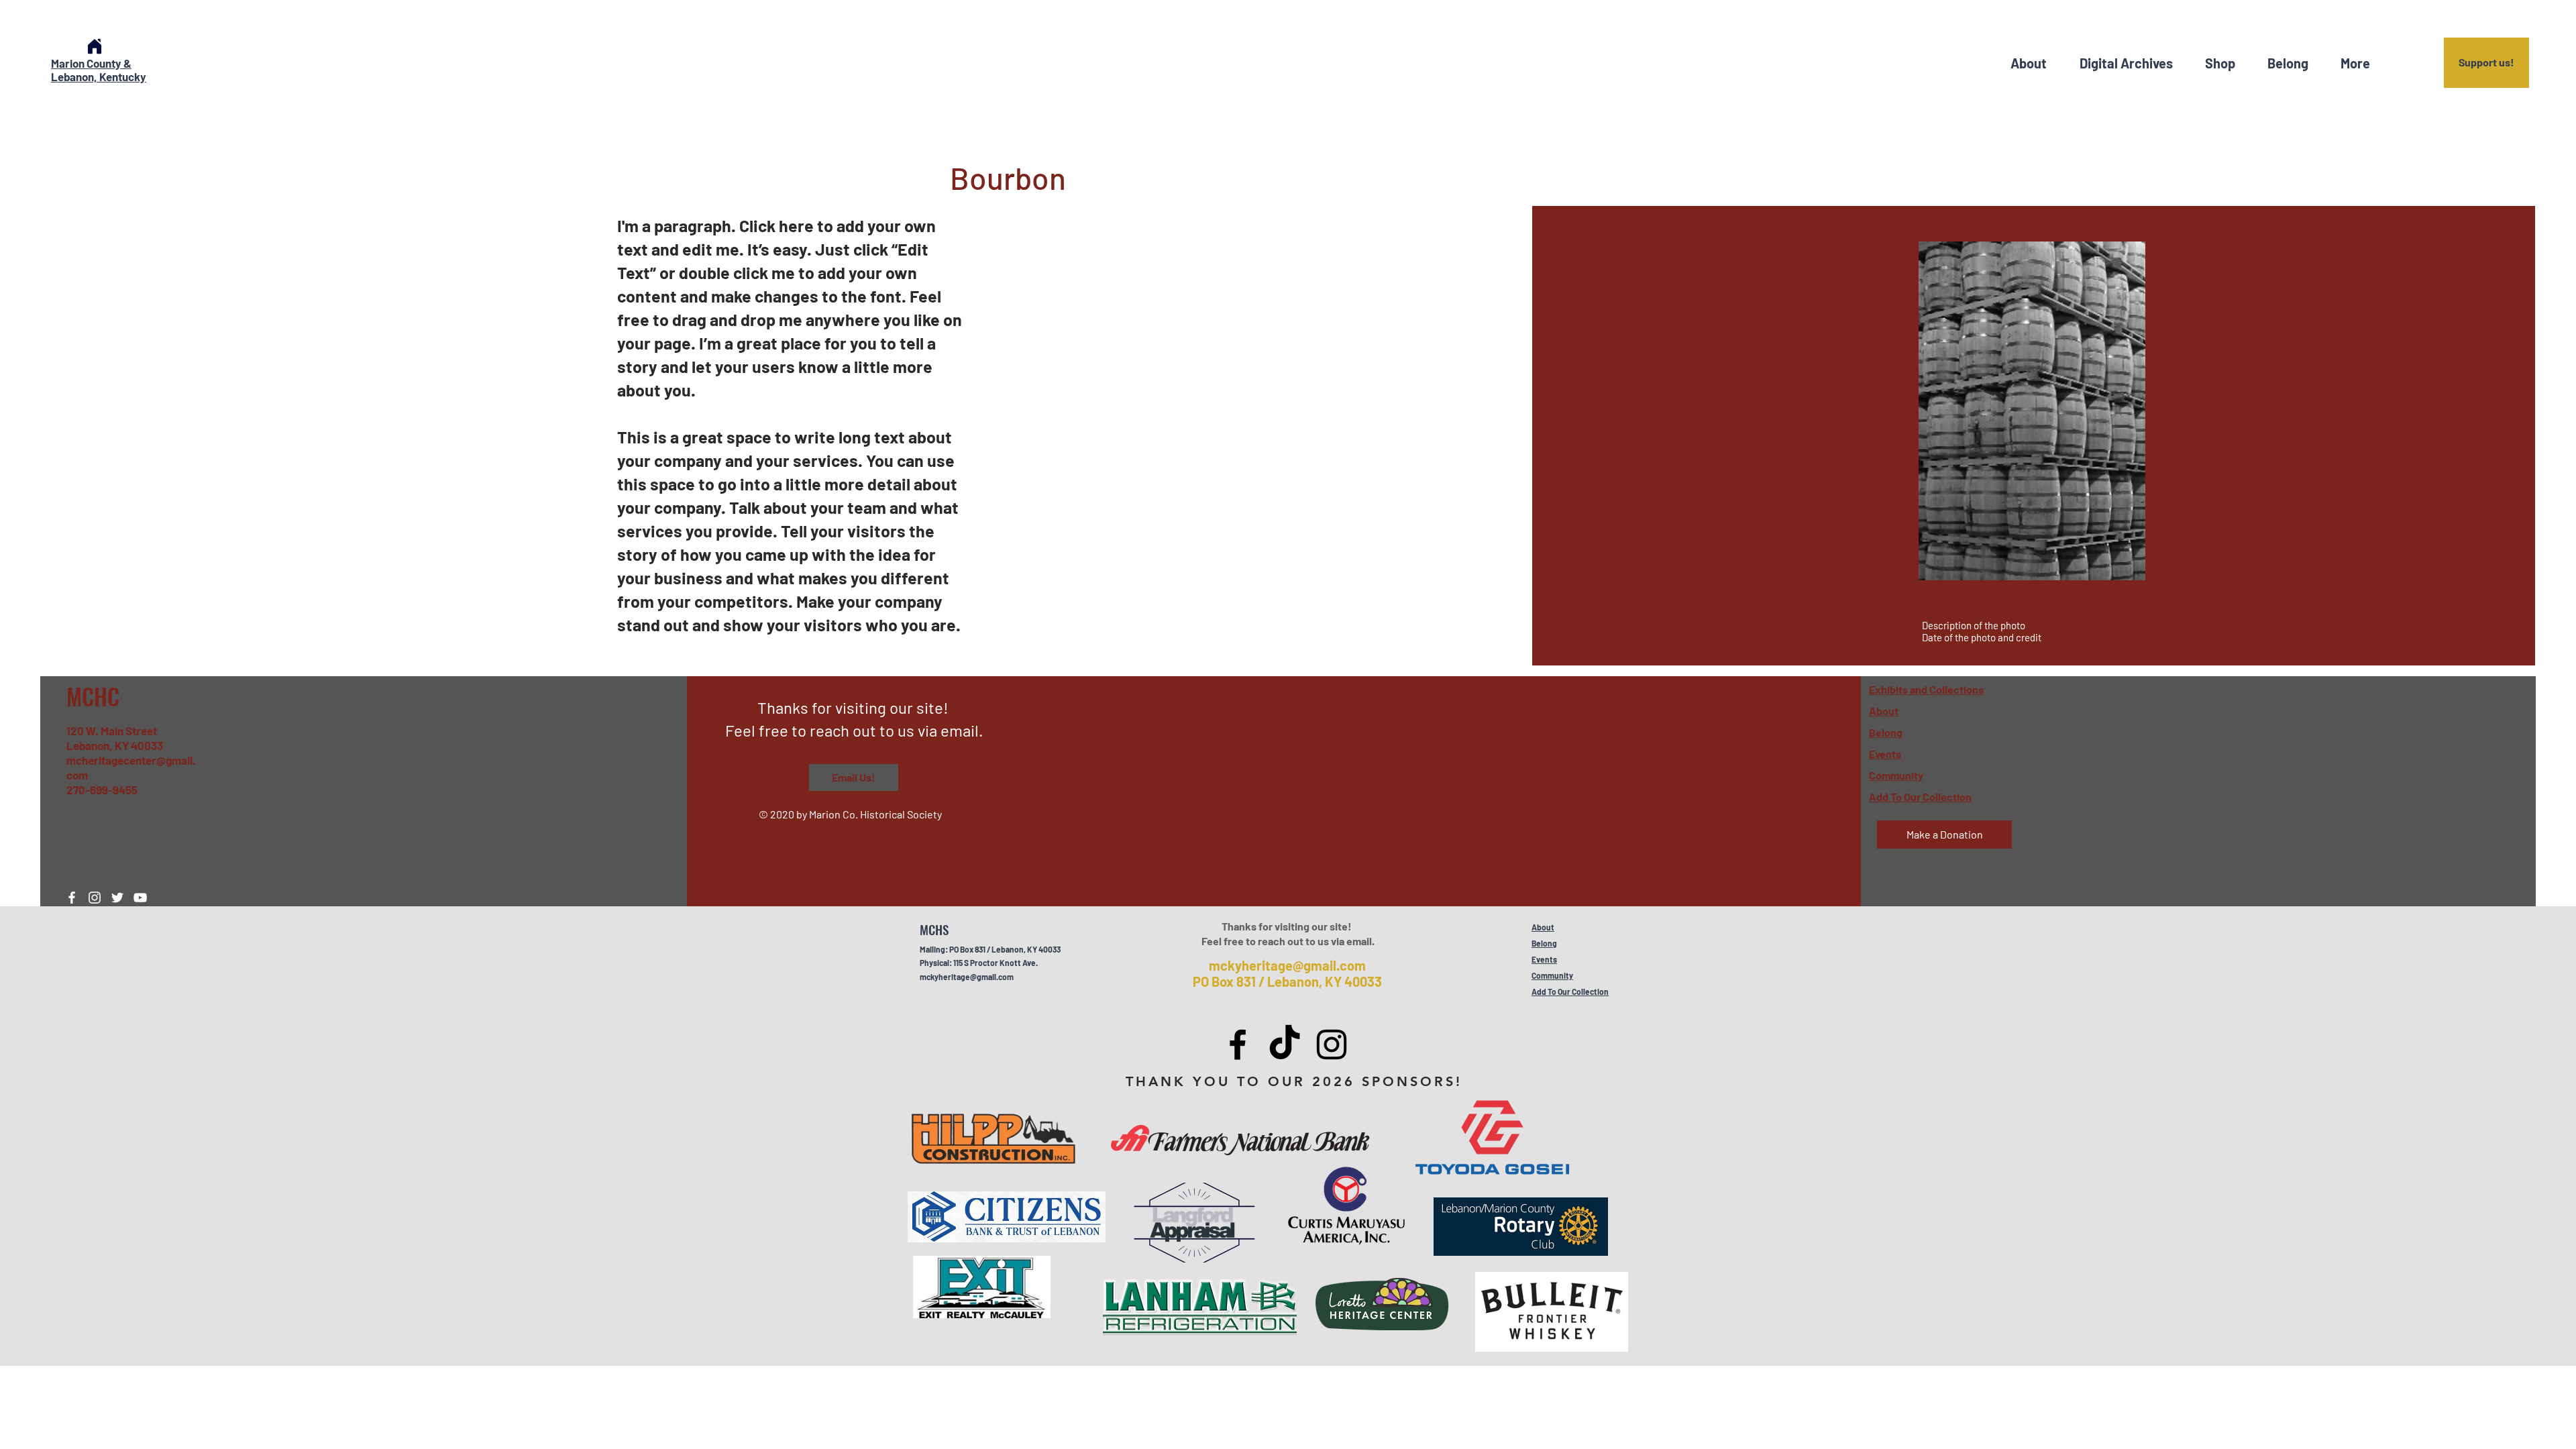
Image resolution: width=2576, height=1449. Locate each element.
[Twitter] (117, 898)
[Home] (95, 46)
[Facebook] (72, 898)
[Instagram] (95, 898)
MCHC (93, 696)
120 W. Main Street (112, 731)
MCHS (934, 929)
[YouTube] (140, 898)
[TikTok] (1285, 1044)
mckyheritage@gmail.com (967, 977)
